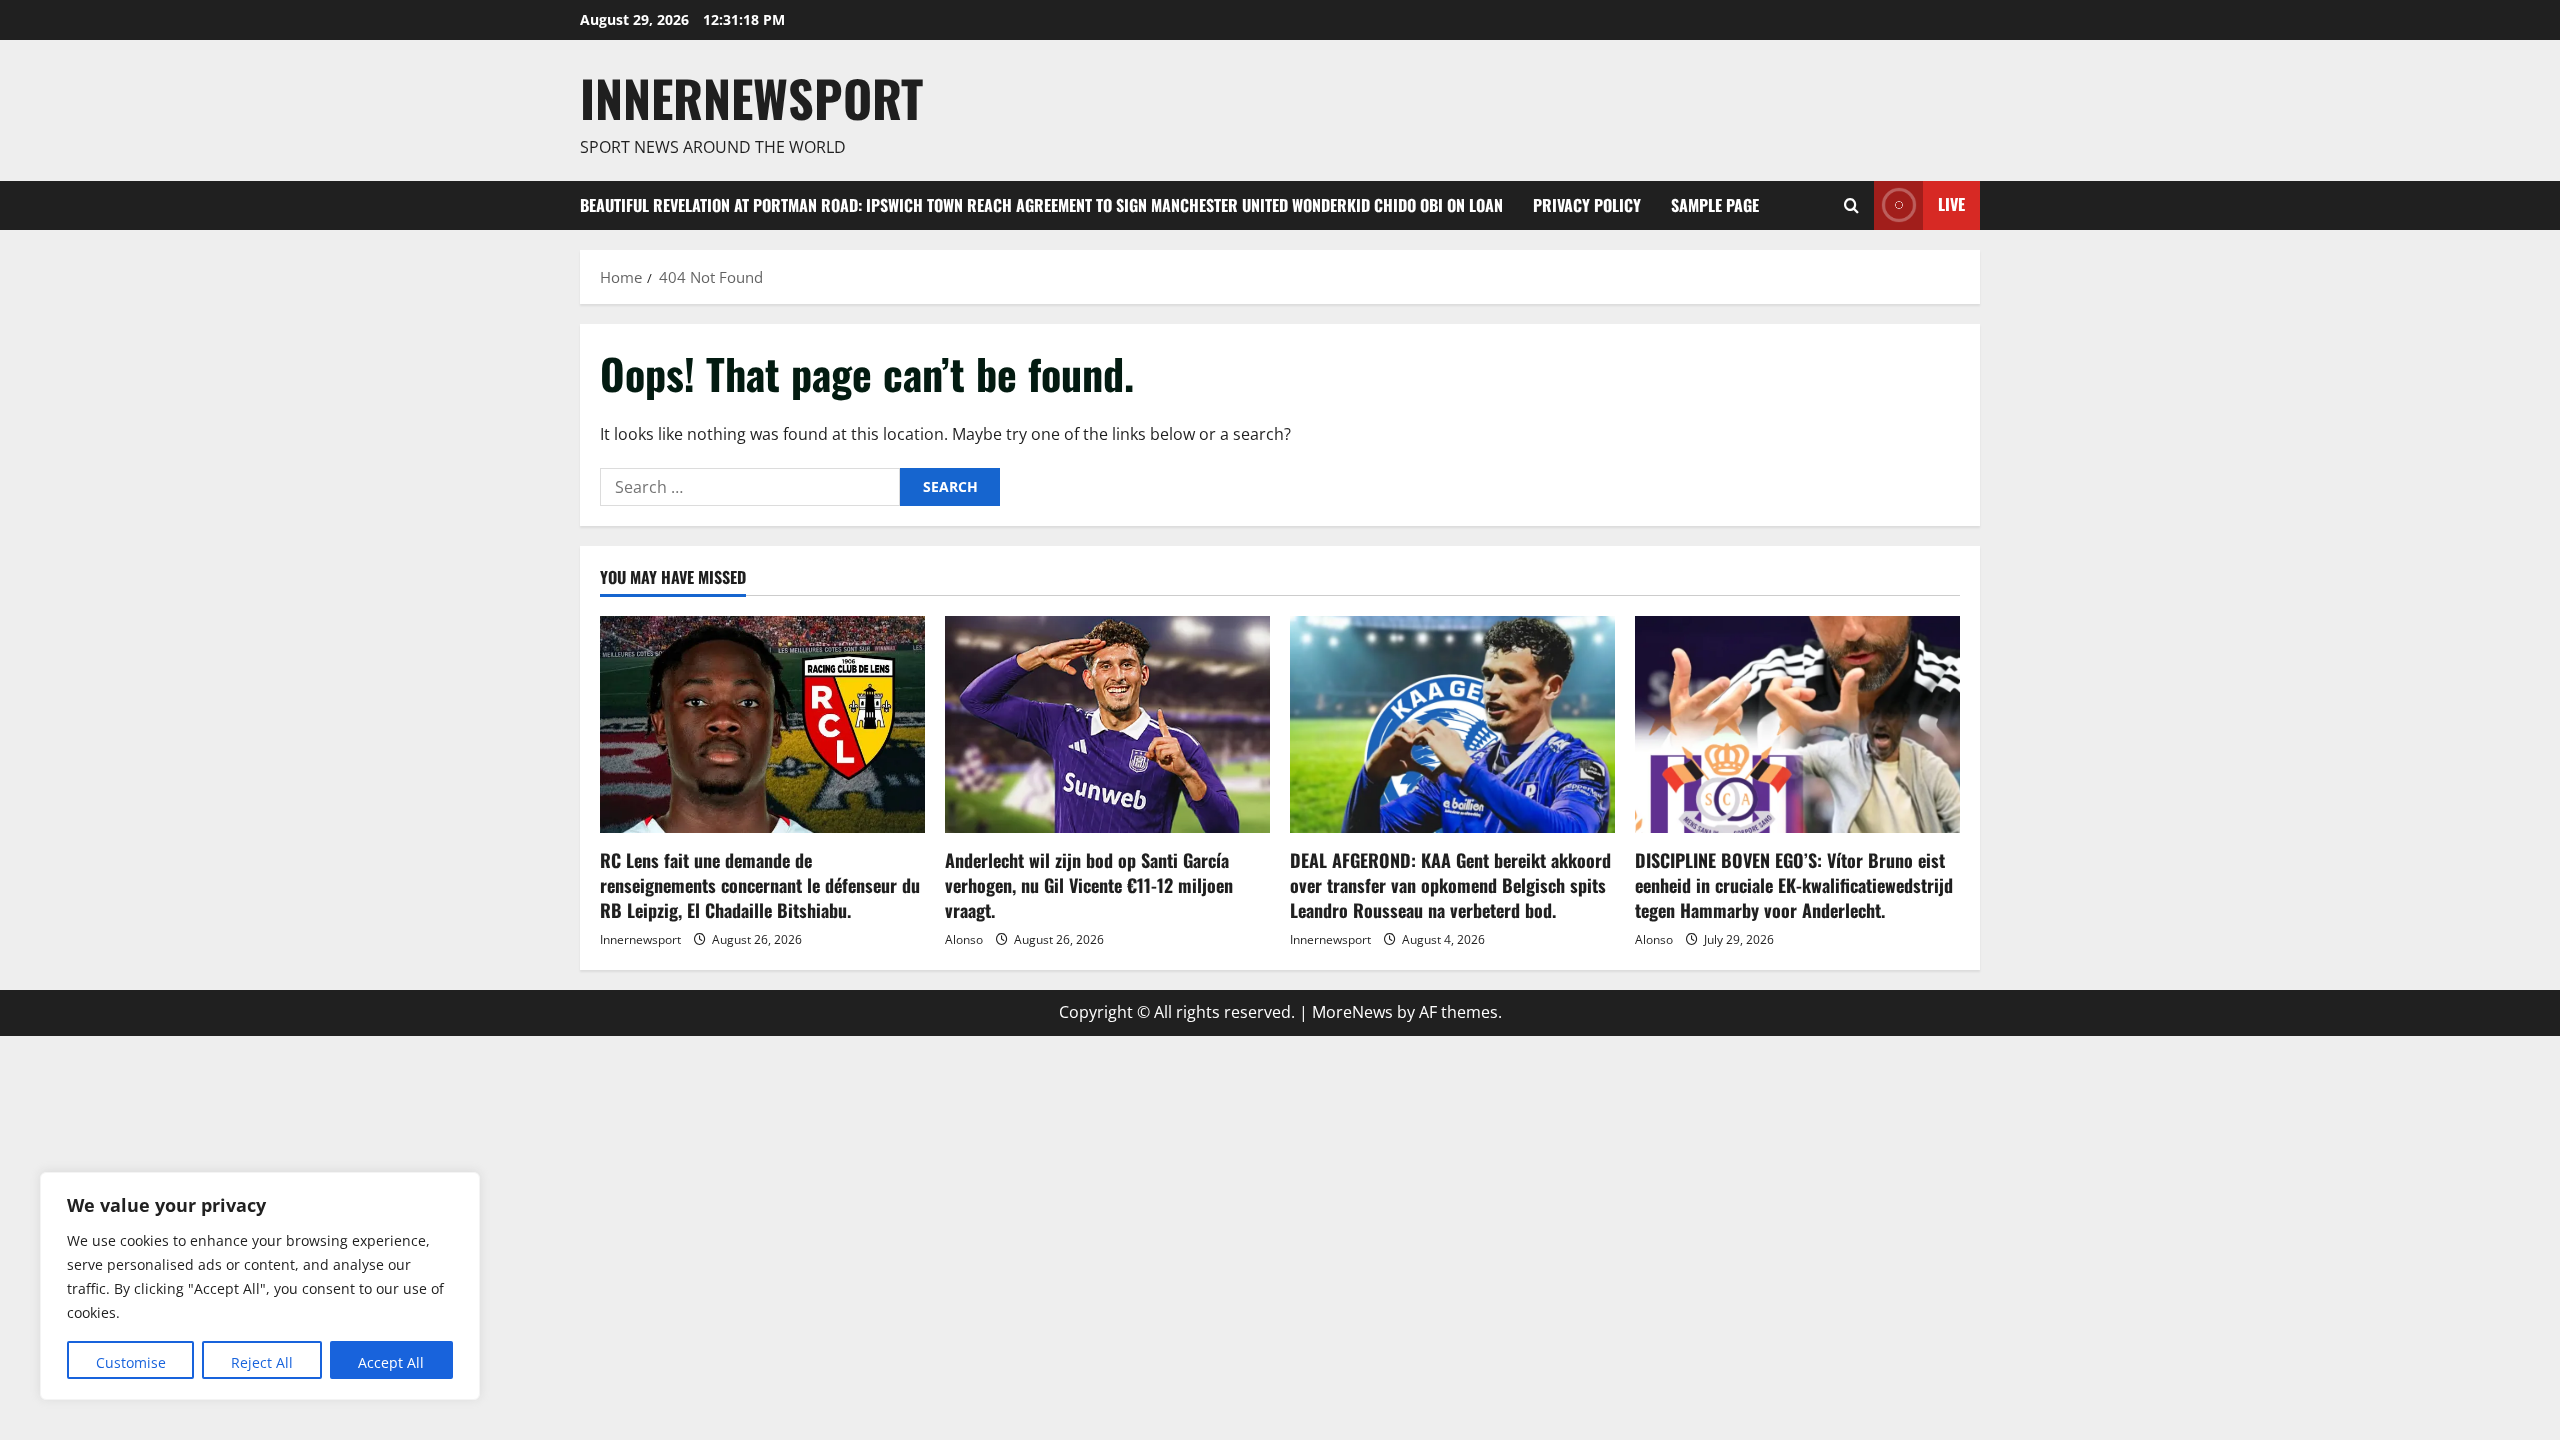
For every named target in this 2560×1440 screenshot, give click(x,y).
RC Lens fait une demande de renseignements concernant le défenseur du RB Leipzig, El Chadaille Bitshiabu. (760, 885)
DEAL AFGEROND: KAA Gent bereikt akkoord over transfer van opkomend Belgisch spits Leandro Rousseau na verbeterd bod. (1450, 885)
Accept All (391, 1362)
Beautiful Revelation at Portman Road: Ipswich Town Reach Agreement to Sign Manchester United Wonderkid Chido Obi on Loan (1041, 205)
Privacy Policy (1587, 205)
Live (1951, 204)
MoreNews (1352, 1012)
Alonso (964, 939)
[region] (260, 1286)
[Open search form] (1851, 205)
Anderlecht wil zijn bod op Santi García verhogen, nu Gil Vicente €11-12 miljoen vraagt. (1089, 885)
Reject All (262, 1362)
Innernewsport (640, 939)
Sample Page (1715, 205)
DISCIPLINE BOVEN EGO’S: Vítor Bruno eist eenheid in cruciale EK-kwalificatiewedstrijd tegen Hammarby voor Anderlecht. (1794, 885)
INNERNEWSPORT (751, 97)
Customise (131, 1362)
